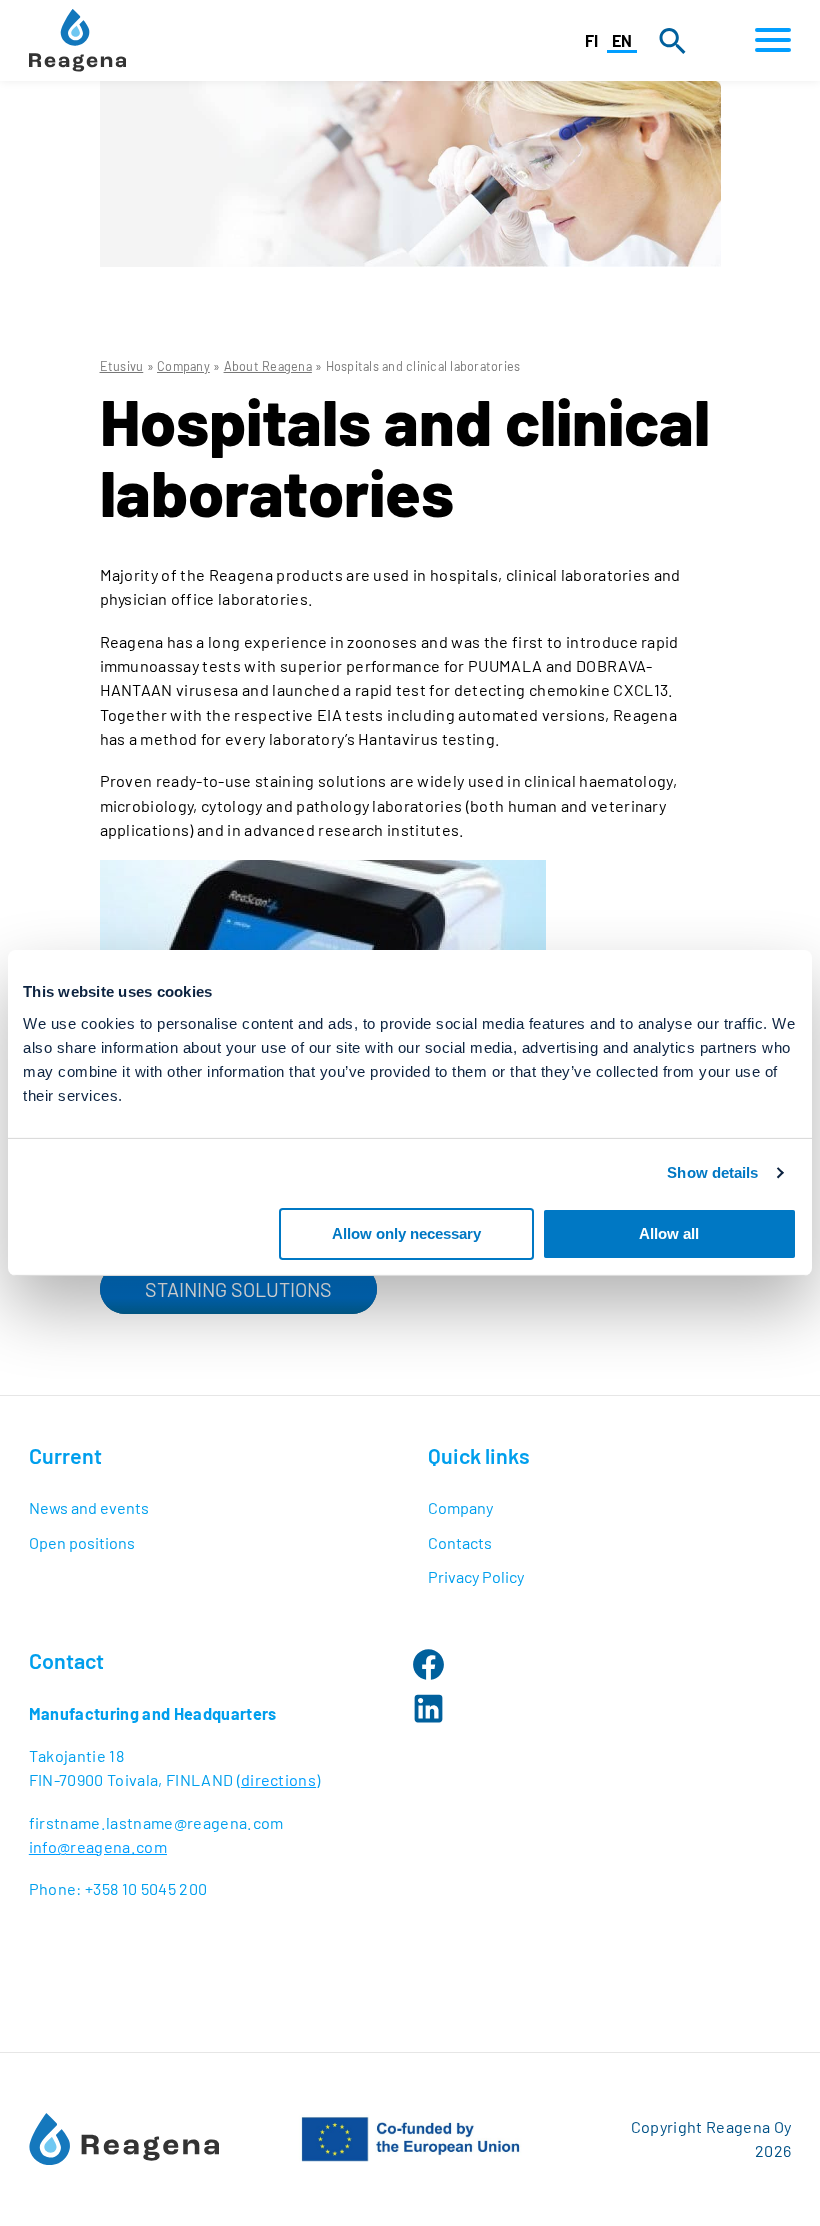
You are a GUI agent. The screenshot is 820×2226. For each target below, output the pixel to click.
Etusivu (122, 366)
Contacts (460, 1542)
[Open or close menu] (767, 40)
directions (278, 1779)
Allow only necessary (406, 1232)
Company (183, 366)
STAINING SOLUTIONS (238, 1289)
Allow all (669, 1232)
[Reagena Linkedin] (428, 1708)
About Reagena (268, 366)
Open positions (82, 1542)
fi (591, 40)
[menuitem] (210, 1508)
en (622, 40)
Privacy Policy (476, 1576)
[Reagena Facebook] (428, 1664)
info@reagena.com (98, 1846)
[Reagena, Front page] (77, 40)
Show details (712, 1172)
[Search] (672, 40)
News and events (89, 1507)
